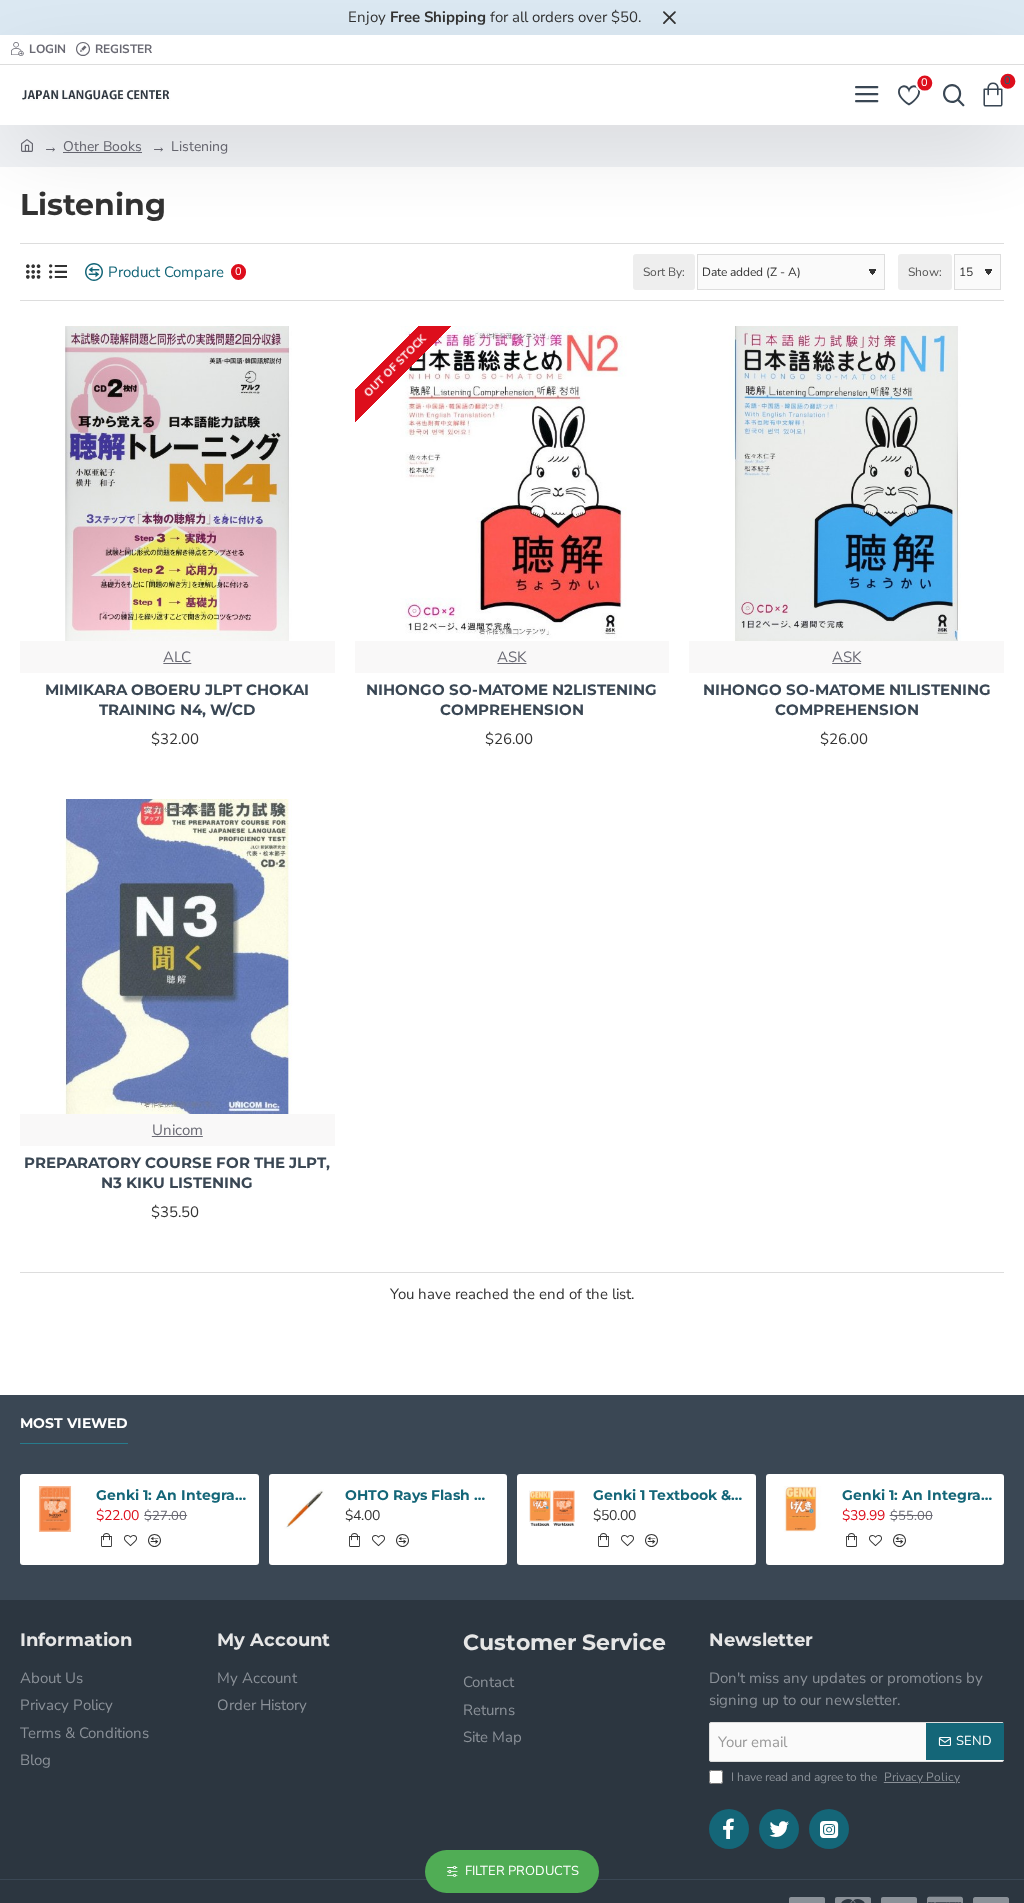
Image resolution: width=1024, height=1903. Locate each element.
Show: (925, 272)
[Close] (669, 17)
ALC (177, 657)
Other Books (102, 146)
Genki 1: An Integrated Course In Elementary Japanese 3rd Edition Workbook (171, 1495)
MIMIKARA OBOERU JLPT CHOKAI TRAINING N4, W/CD (177, 699)
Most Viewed (74, 1423)
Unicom (177, 1130)
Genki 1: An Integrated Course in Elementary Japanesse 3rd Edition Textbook (917, 1495)
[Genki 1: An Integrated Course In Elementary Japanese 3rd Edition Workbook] (55, 1509)
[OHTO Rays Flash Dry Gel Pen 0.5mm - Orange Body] (304, 1509)
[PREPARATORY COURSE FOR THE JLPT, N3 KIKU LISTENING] (177, 956)
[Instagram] (829, 1829)
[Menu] (866, 95)
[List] (57, 272)
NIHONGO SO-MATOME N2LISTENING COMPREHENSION (511, 699)
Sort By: (664, 272)
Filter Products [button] (522, 1871)
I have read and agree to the (844, 1777)
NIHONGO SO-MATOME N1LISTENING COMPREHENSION (847, 699)
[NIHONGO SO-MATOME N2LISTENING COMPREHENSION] (512, 483)
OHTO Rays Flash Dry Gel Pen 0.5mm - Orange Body (420, 1495)
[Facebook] (729, 1829)
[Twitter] (779, 1829)
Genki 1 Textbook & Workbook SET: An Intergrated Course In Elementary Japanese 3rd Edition (668, 1495)
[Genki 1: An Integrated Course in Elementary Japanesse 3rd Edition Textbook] (801, 1509)
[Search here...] (949, 95)
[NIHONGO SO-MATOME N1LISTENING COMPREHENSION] (846, 483)
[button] (106, 1540)
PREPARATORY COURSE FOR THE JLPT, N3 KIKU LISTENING (177, 1172)
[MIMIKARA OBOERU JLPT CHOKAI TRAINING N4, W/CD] (177, 483)
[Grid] (32, 272)
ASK (511, 657)
